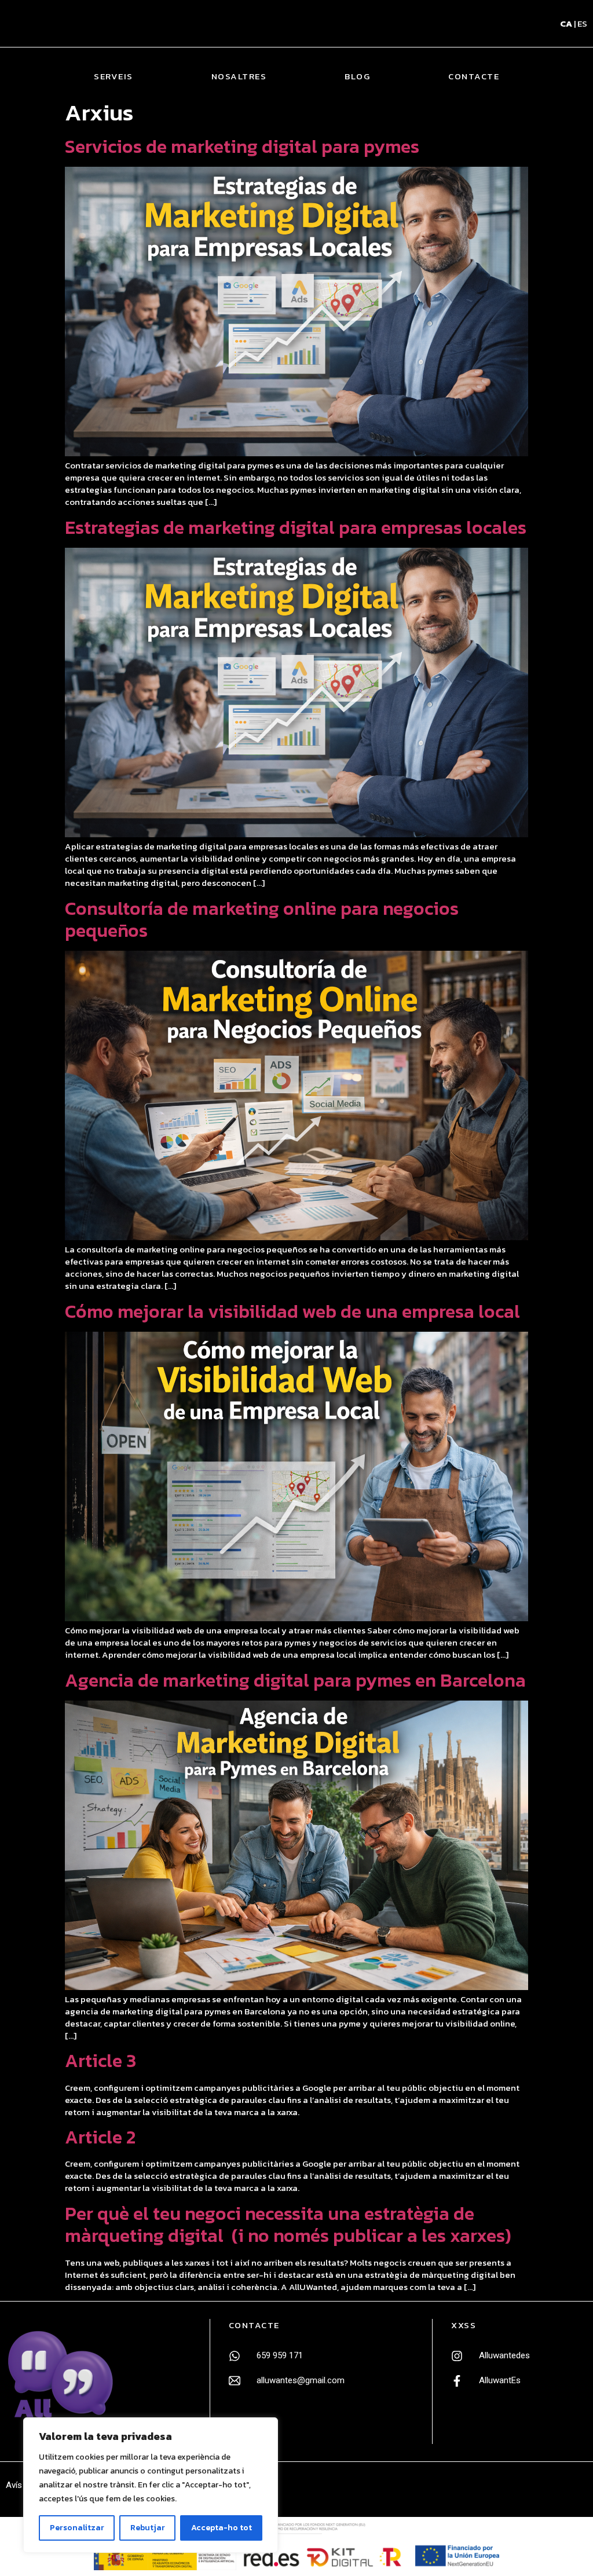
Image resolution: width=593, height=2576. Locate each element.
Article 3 (100, 2061)
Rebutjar (148, 2528)
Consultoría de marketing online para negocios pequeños (262, 919)
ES (582, 23)
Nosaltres (239, 76)
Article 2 (100, 2137)
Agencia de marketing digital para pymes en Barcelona (295, 1680)
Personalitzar (77, 2528)
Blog (357, 76)
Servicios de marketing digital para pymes (242, 146)
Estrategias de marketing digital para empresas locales (296, 527)
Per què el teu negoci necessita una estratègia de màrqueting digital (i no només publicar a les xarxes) (288, 2225)
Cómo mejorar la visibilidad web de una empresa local (292, 1311)
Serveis (114, 76)
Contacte (474, 76)
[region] (151, 2485)
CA (566, 23)
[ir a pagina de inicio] (61, 2381)
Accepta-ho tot (222, 2528)
